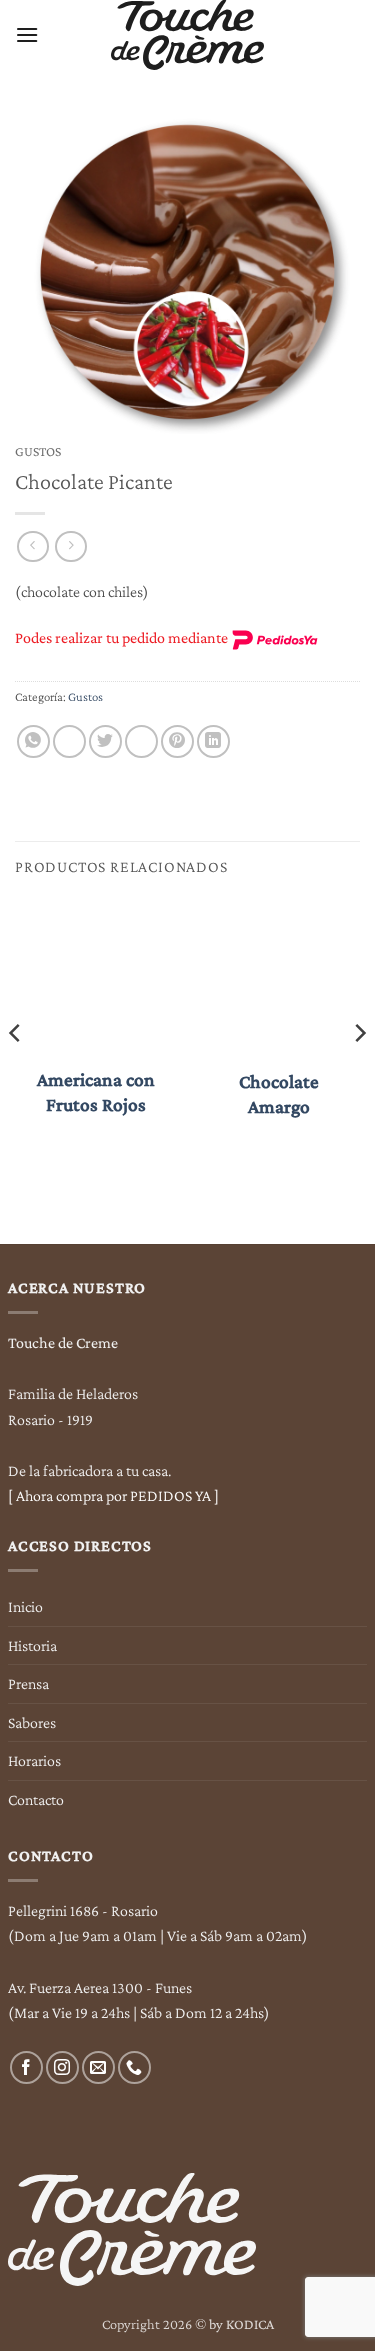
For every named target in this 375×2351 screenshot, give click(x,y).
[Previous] (16, 1073)
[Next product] (32, 546)
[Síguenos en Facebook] (26, 2067)
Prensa (28, 1683)
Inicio (25, 1606)
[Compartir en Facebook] (69, 741)
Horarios (34, 1760)
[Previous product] (70, 546)
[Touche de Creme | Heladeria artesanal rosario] (187, 35)
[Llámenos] (134, 2067)
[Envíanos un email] (98, 2067)
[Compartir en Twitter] (105, 741)
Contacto (36, 1799)
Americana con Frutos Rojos (96, 1092)
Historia (32, 1645)
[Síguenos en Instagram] (62, 2067)
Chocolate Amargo (279, 1094)
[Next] (359, 1073)
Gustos (38, 451)
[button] (27, 34)
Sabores (32, 1722)
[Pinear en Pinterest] (177, 741)
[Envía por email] (141, 741)
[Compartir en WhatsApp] (33, 741)
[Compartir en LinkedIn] (213, 741)
